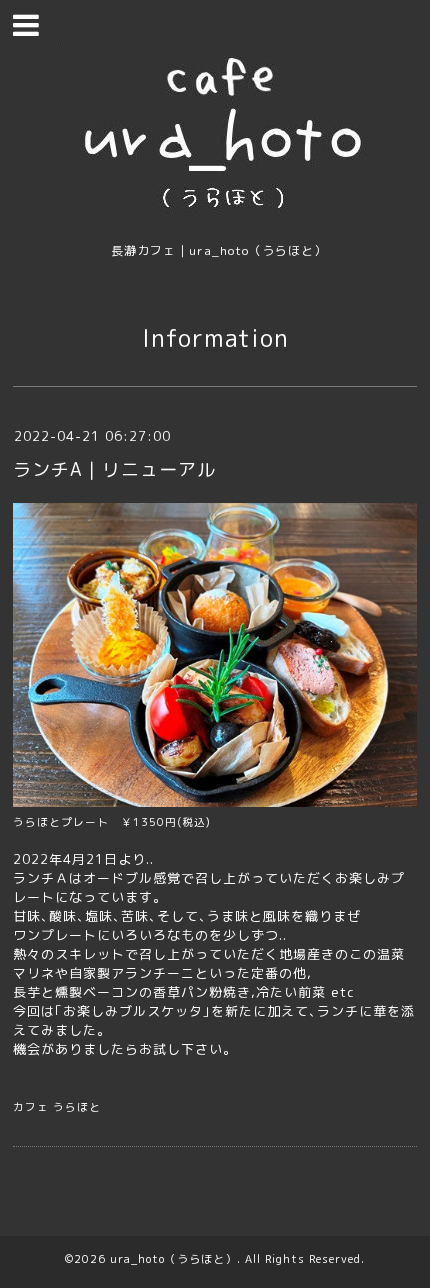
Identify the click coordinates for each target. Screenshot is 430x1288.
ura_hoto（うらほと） (173, 1259)
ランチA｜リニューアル (114, 469)
